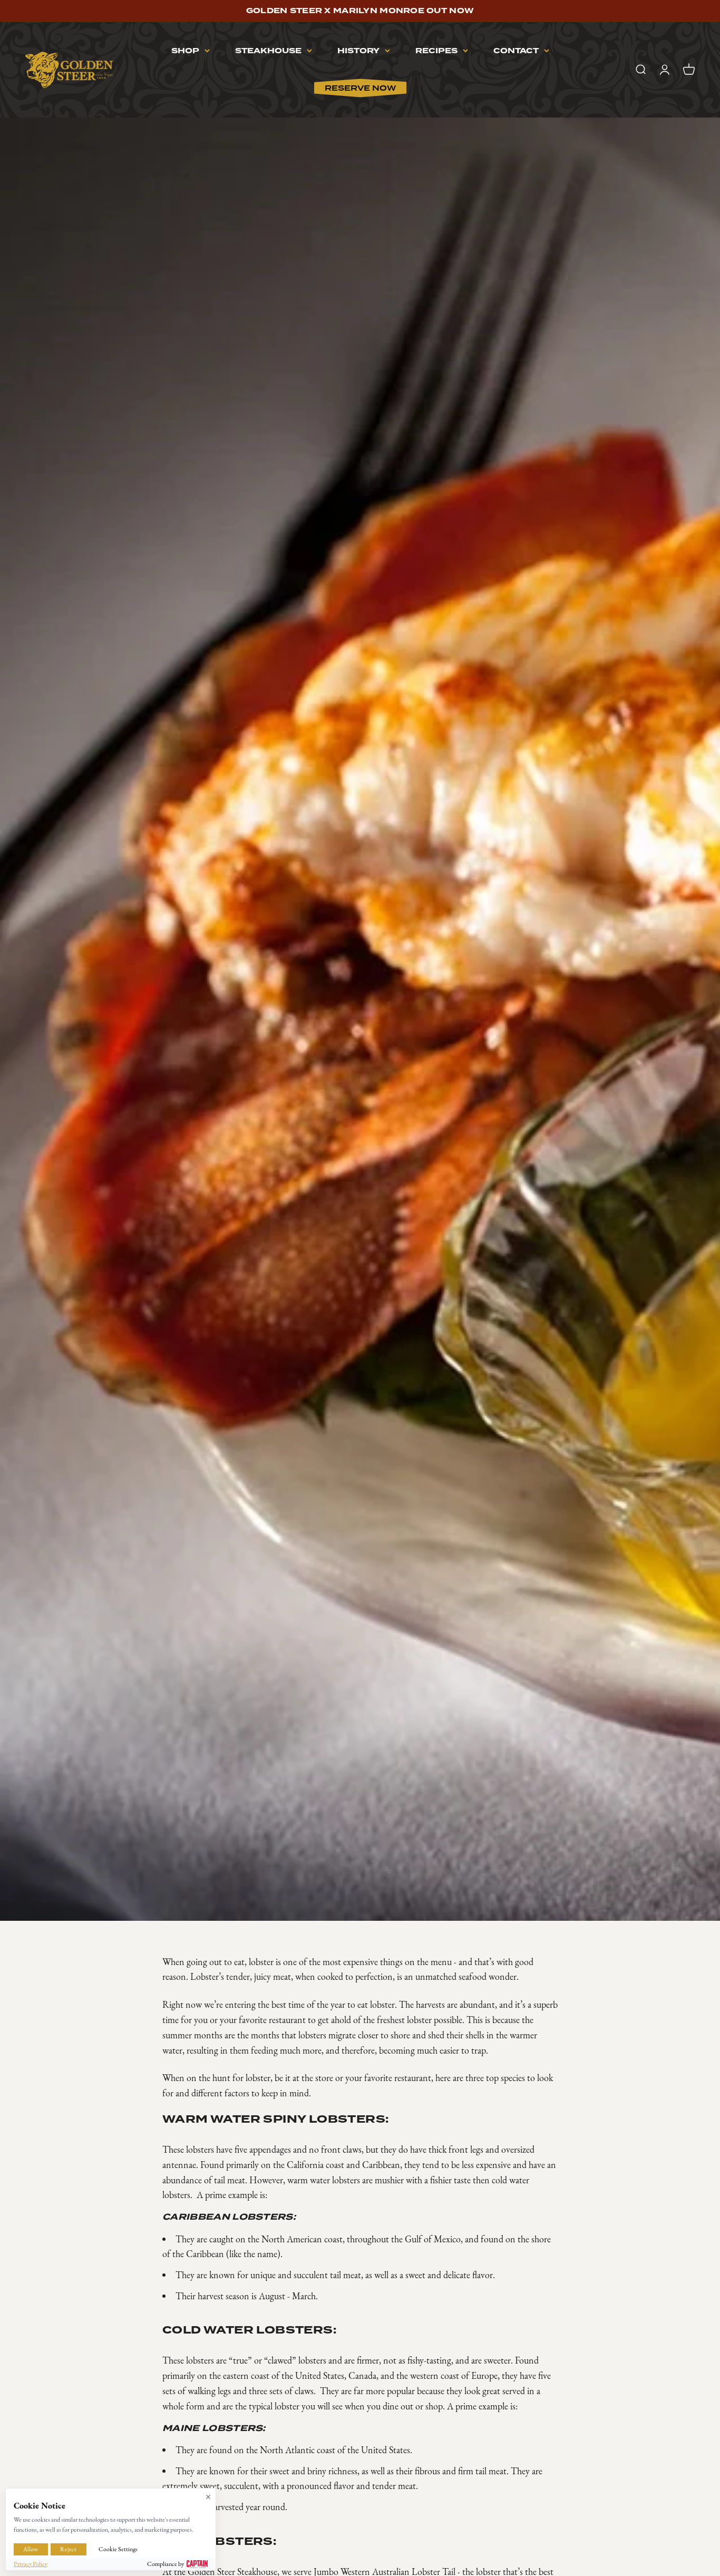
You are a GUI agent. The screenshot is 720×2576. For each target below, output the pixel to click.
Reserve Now (360, 88)
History (358, 51)
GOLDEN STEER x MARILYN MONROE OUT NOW (360, 11)
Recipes (436, 51)
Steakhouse (268, 51)
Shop (185, 51)
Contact (516, 51)
